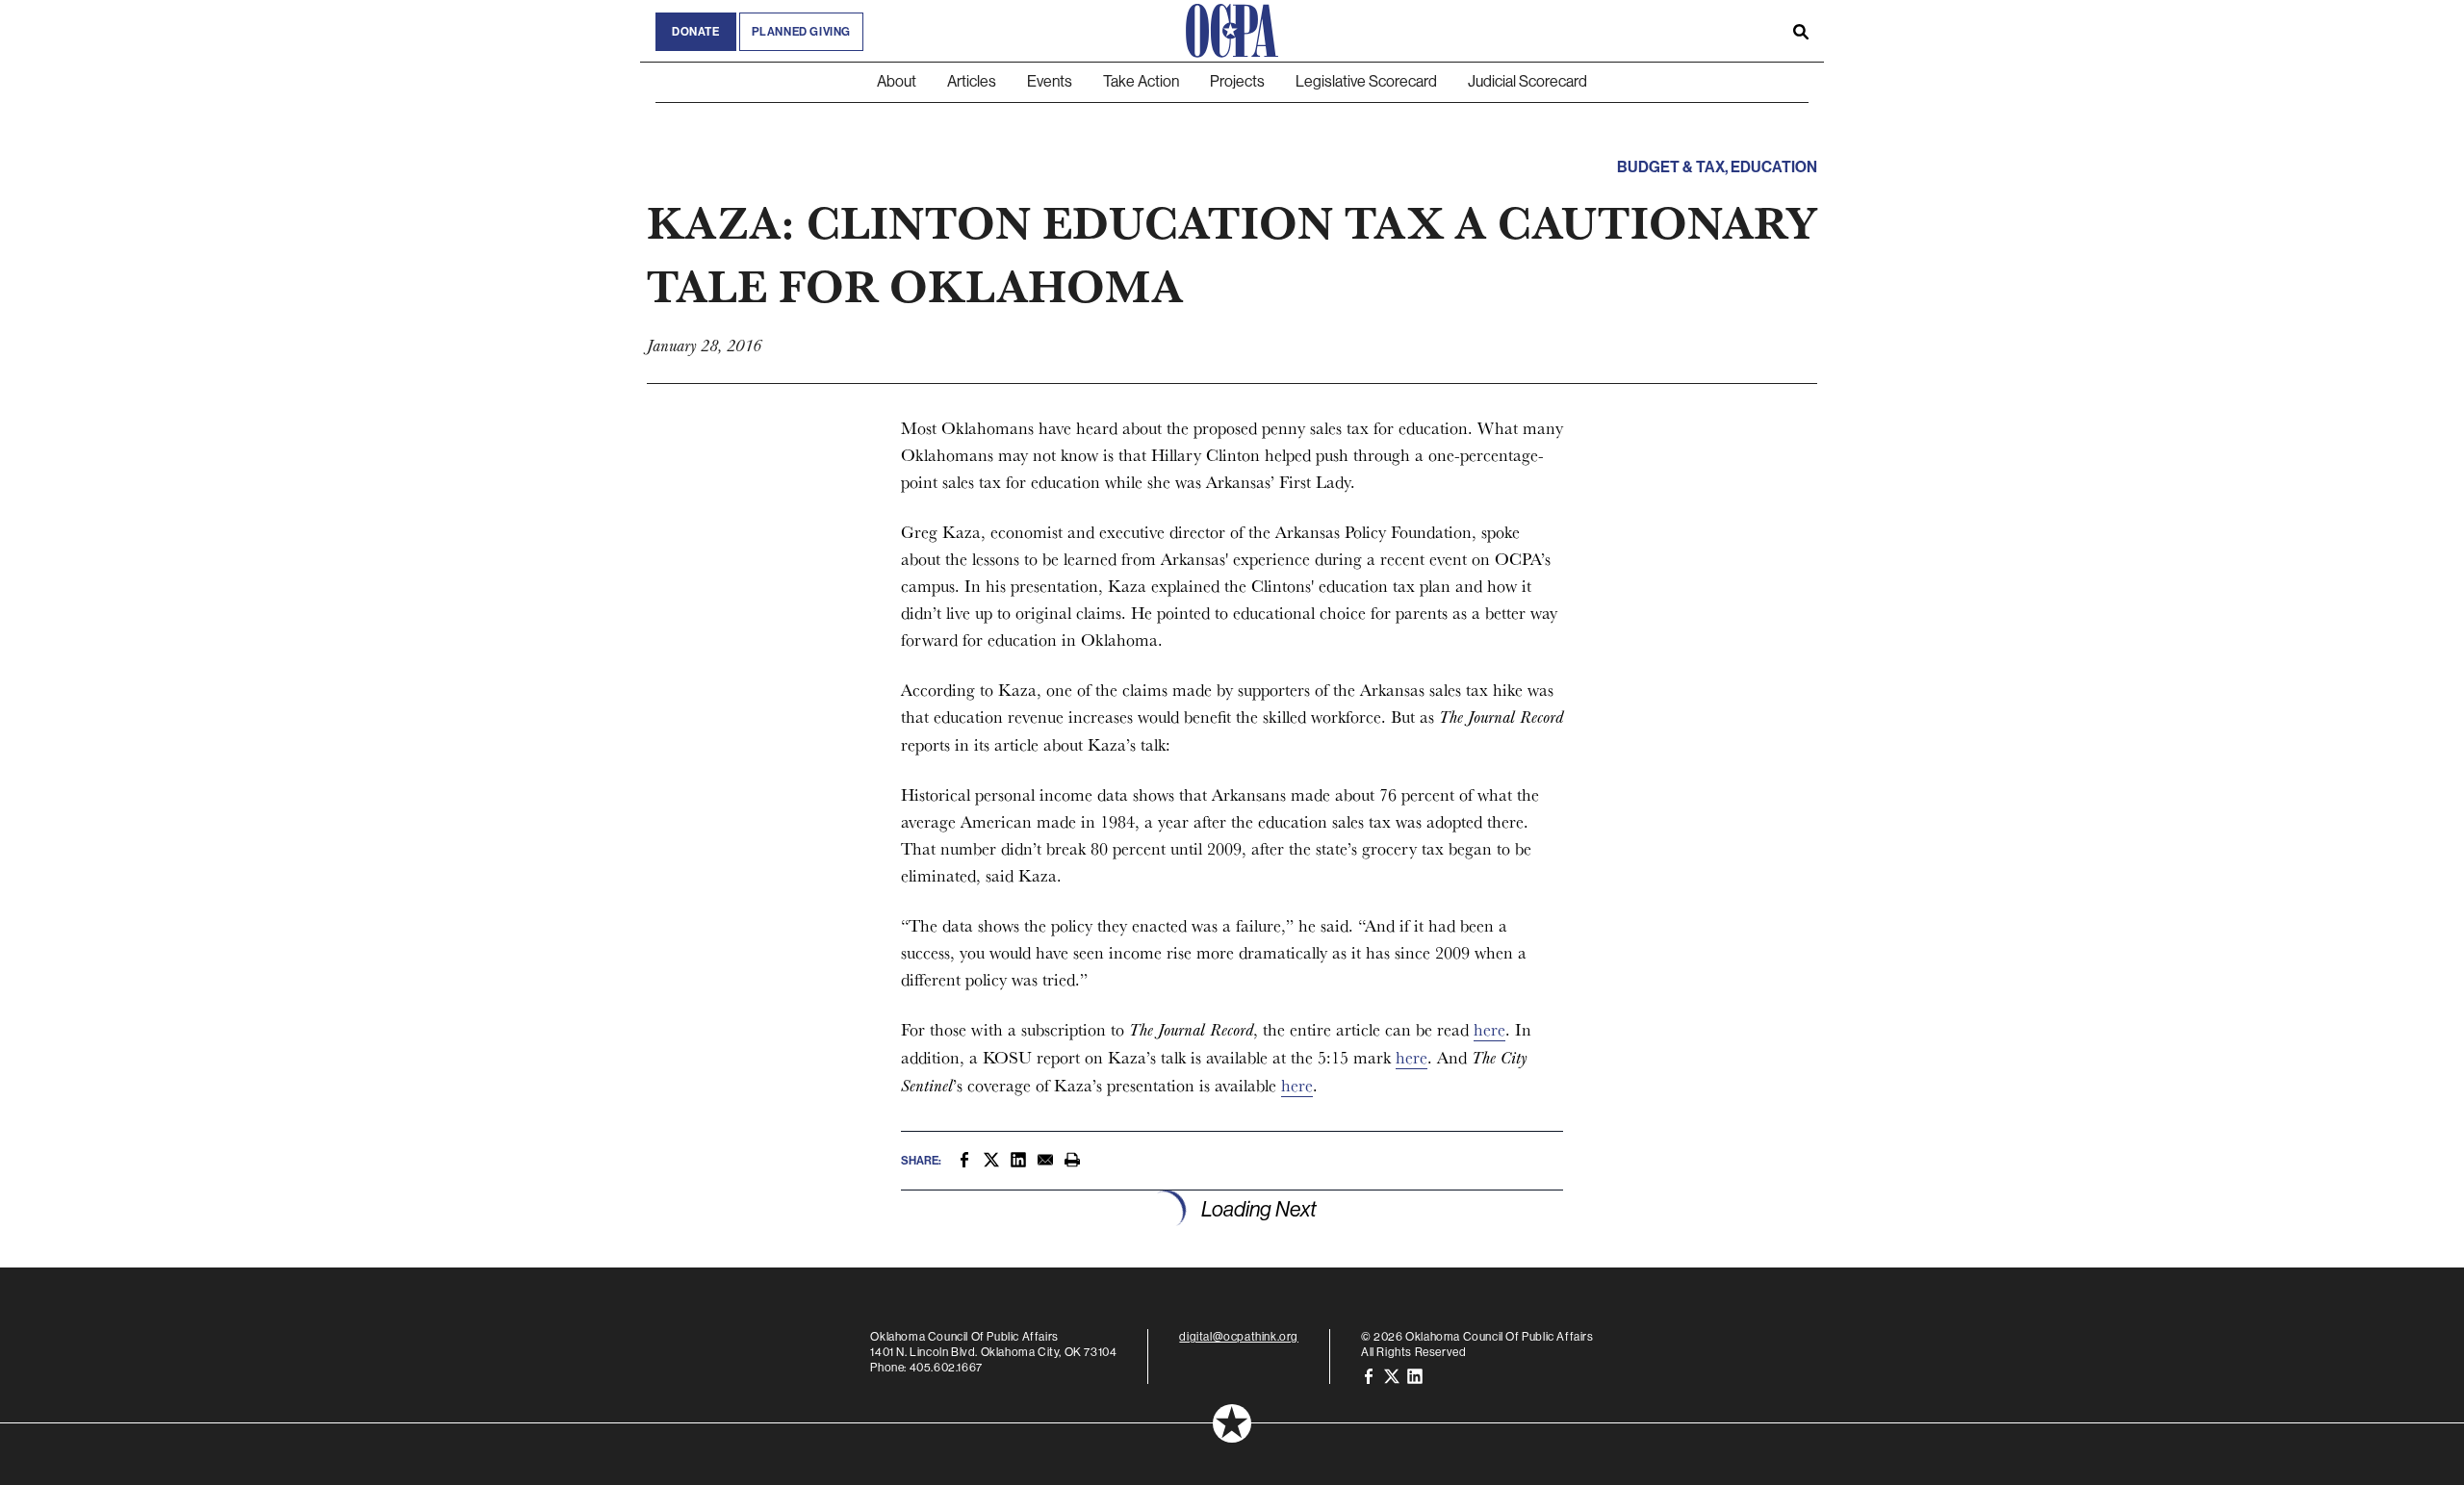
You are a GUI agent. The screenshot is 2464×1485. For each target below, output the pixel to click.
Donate (696, 32)
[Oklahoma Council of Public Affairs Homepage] (1232, 31)
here (1489, 1029)
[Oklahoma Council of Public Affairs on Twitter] (1392, 1375)
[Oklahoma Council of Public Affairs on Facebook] (1369, 1375)
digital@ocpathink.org (1239, 1337)
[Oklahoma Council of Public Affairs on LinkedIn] (1415, 1375)
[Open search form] (1801, 31)
